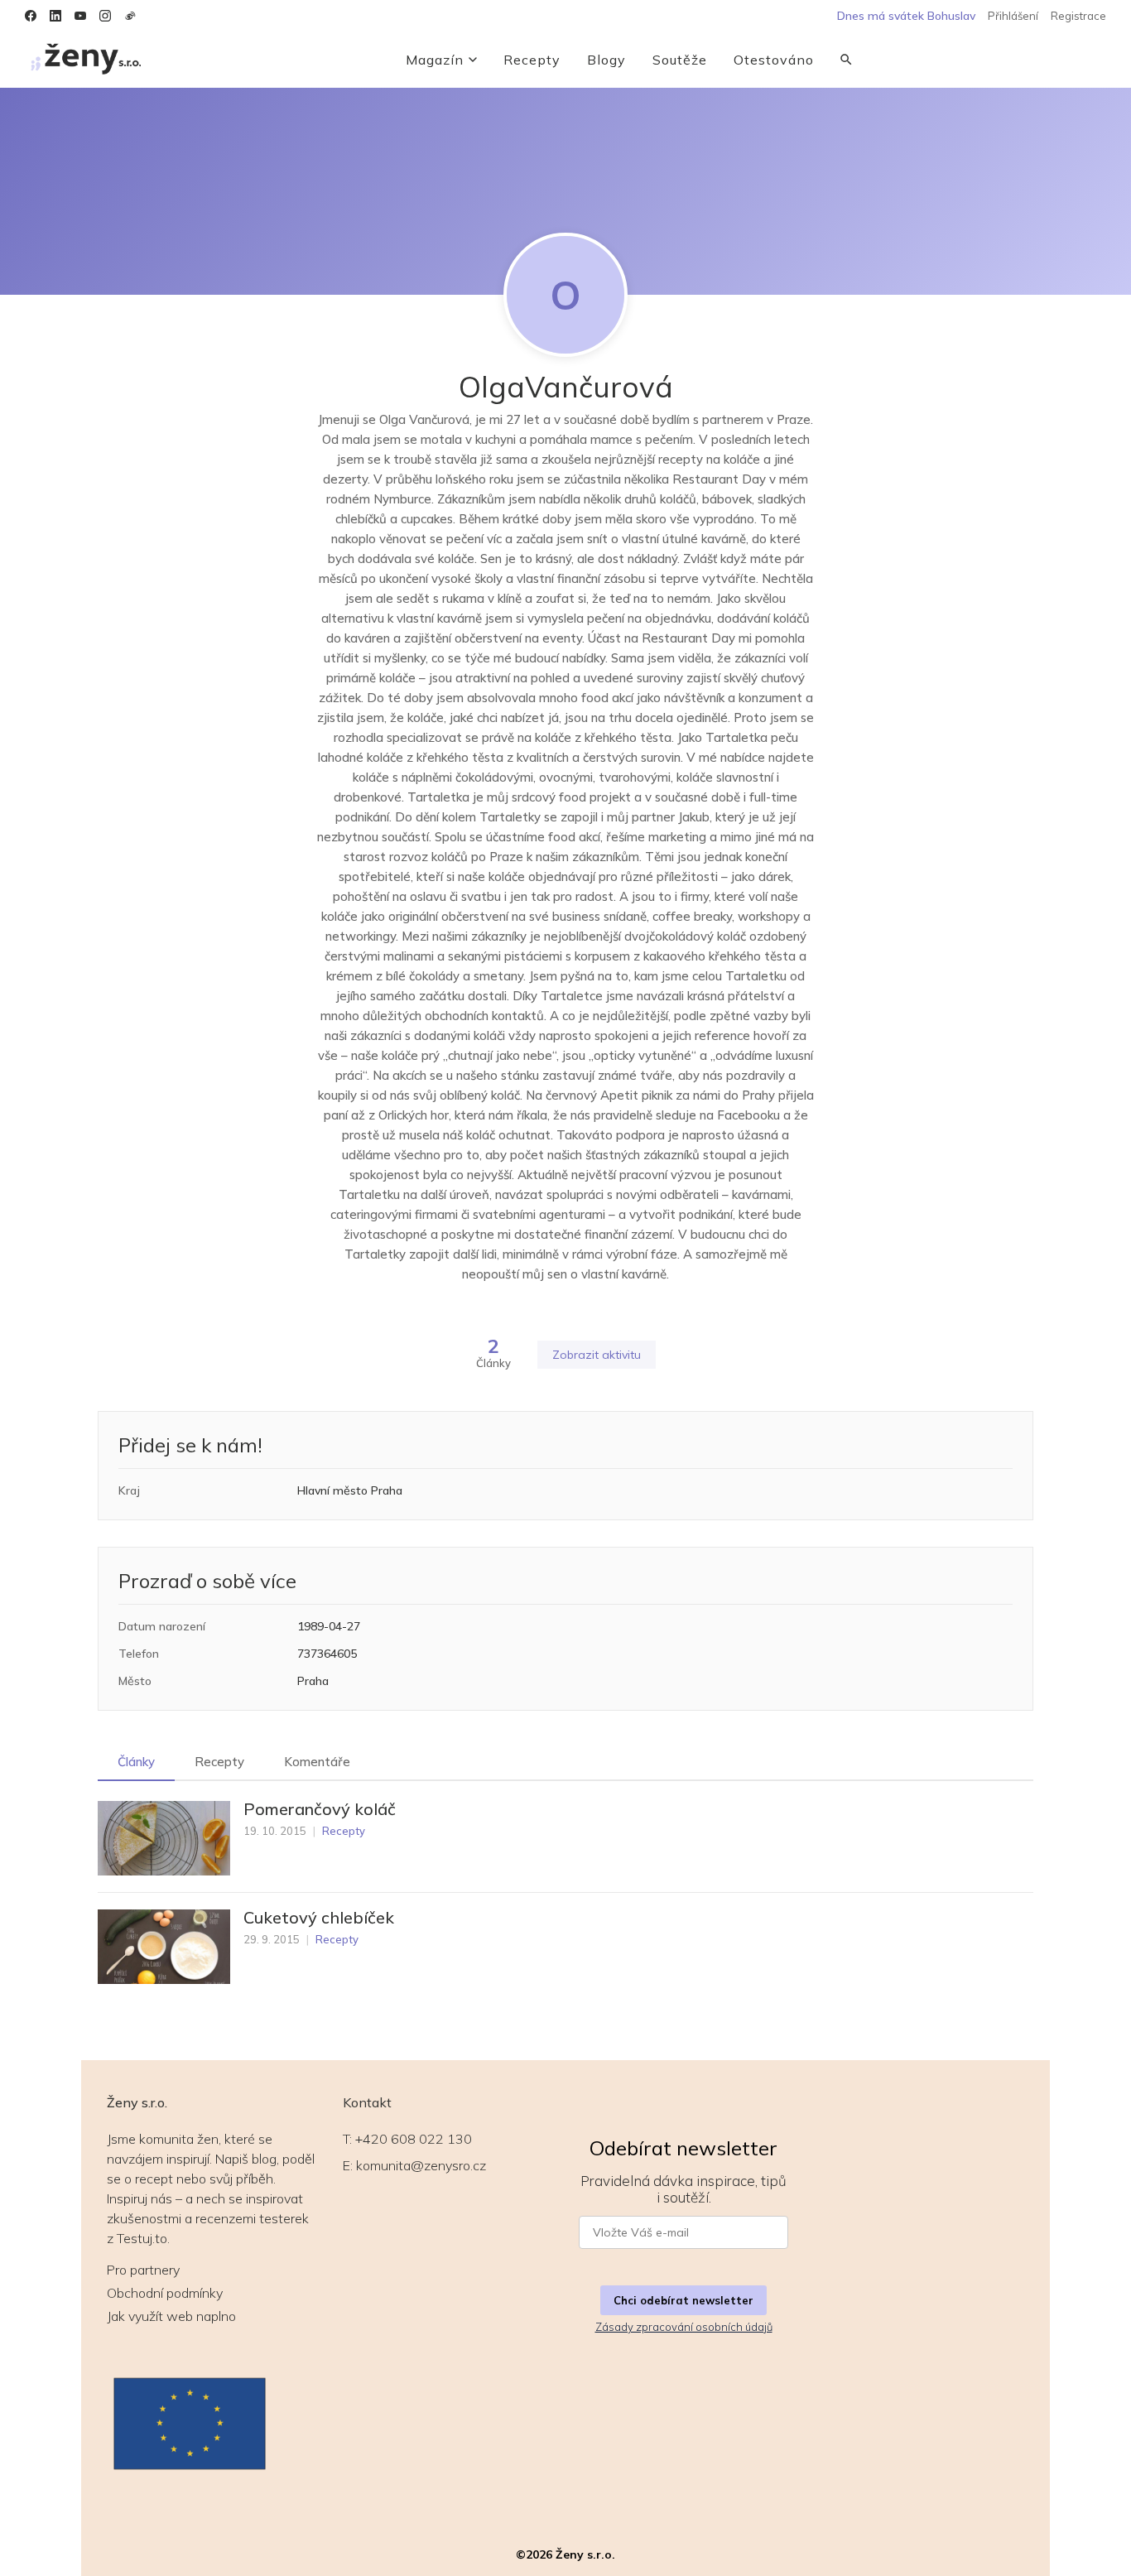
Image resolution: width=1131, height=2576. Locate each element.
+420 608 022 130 (414, 2139)
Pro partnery (143, 2270)
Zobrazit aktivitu (597, 1355)
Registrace (1078, 16)
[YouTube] (80, 16)
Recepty (532, 60)
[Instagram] (105, 16)
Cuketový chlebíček (319, 1918)
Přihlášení (1013, 16)
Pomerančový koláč (320, 1809)
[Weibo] (130, 16)
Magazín (435, 60)
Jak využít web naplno (171, 2316)
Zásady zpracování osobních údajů (684, 2327)
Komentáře (317, 1762)
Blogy (606, 60)
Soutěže (680, 60)
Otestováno (774, 60)
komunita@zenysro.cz (421, 2165)
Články (136, 1762)
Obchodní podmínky (165, 2293)
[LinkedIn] (55, 16)
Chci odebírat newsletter (683, 2300)
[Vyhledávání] (846, 60)
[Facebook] (31, 16)
